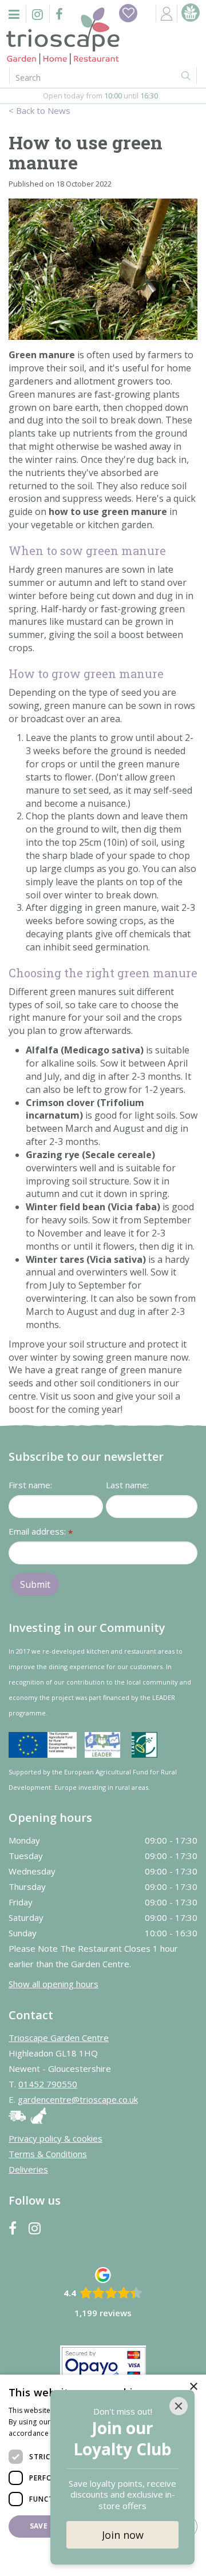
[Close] (179, 2406)
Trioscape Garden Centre (59, 2038)
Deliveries (28, 2169)
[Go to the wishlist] (128, 13)
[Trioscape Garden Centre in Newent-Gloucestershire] (63, 36)
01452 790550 (48, 2084)
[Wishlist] (128, 13)
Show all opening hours (54, 1984)
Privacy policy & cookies (56, 2138)
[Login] (167, 13)
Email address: (41, 1532)
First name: (30, 1485)
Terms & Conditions (48, 2154)
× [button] (193, 2387)
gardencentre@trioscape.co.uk (78, 2099)
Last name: (127, 1485)
